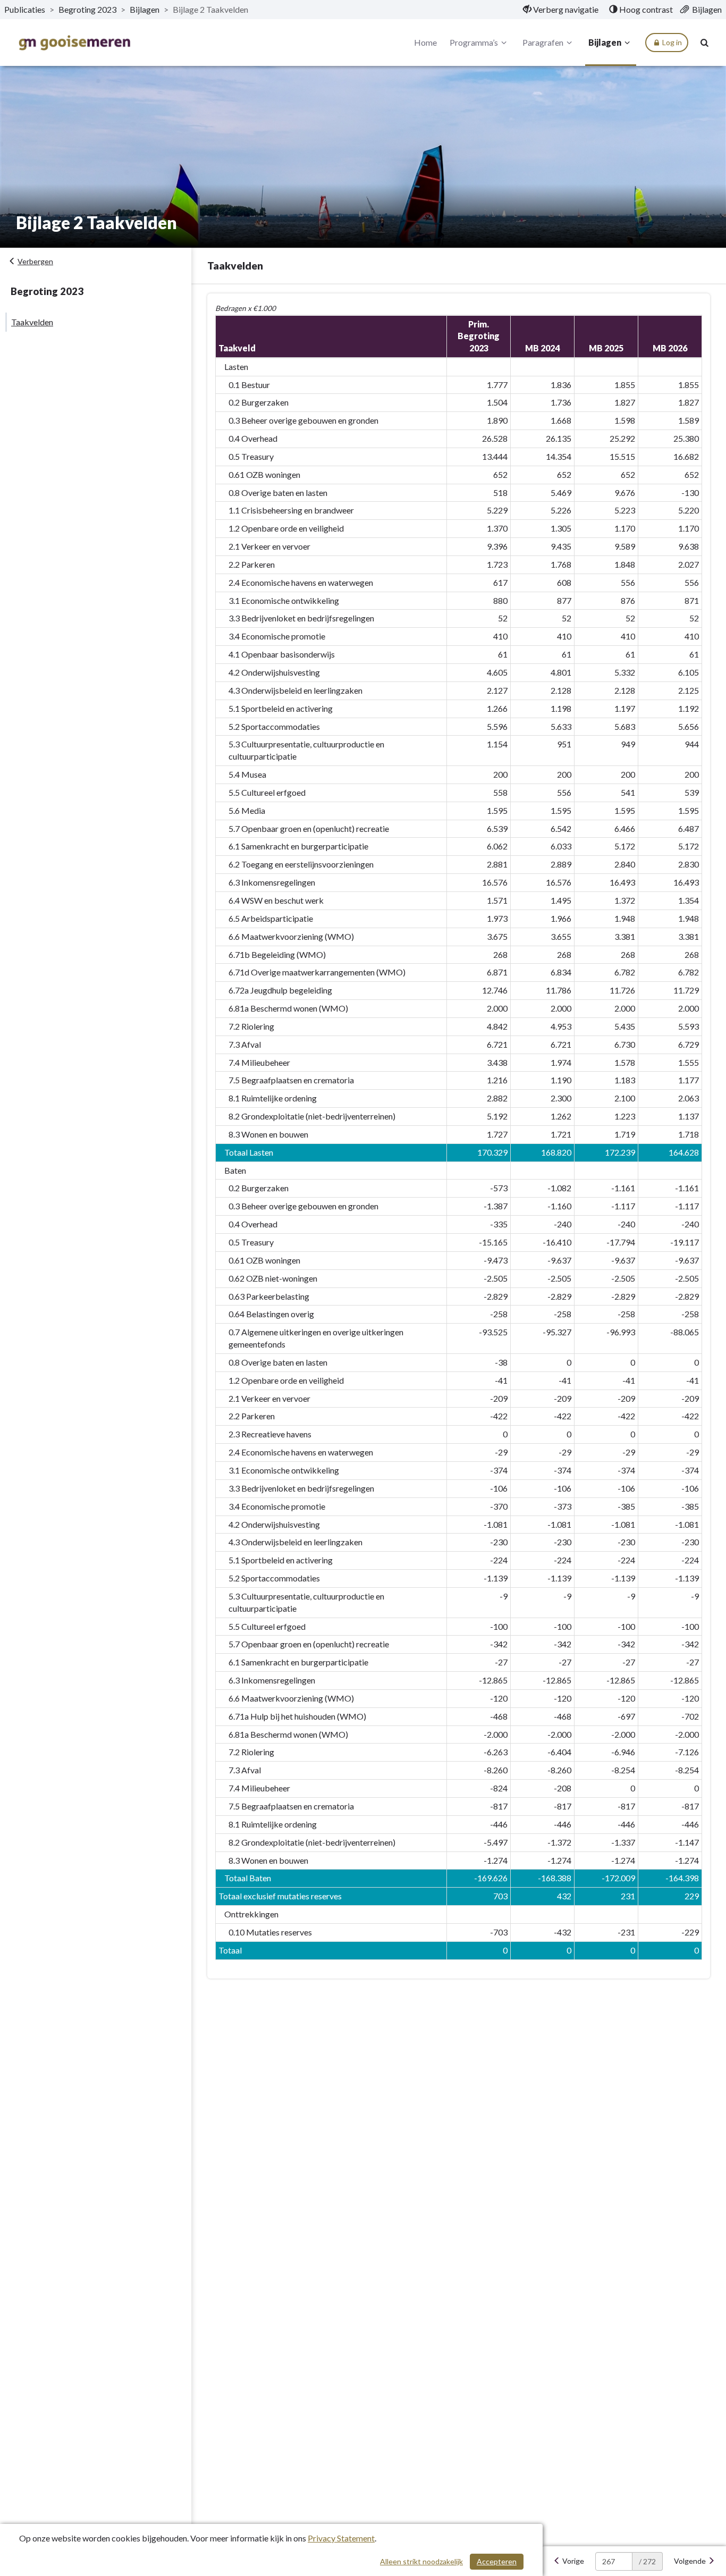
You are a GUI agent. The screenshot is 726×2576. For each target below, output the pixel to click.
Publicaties (25, 9)
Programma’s (474, 42)
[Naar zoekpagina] (705, 43)
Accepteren (497, 2561)
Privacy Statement (341, 2538)
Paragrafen (543, 42)
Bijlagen (145, 9)
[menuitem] (561, 10)
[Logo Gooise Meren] (74, 43)
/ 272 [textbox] (647, 2561)
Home (425, 42)
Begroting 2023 (87, 9)
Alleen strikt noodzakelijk (421, 2561)
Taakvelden (32, 322)
